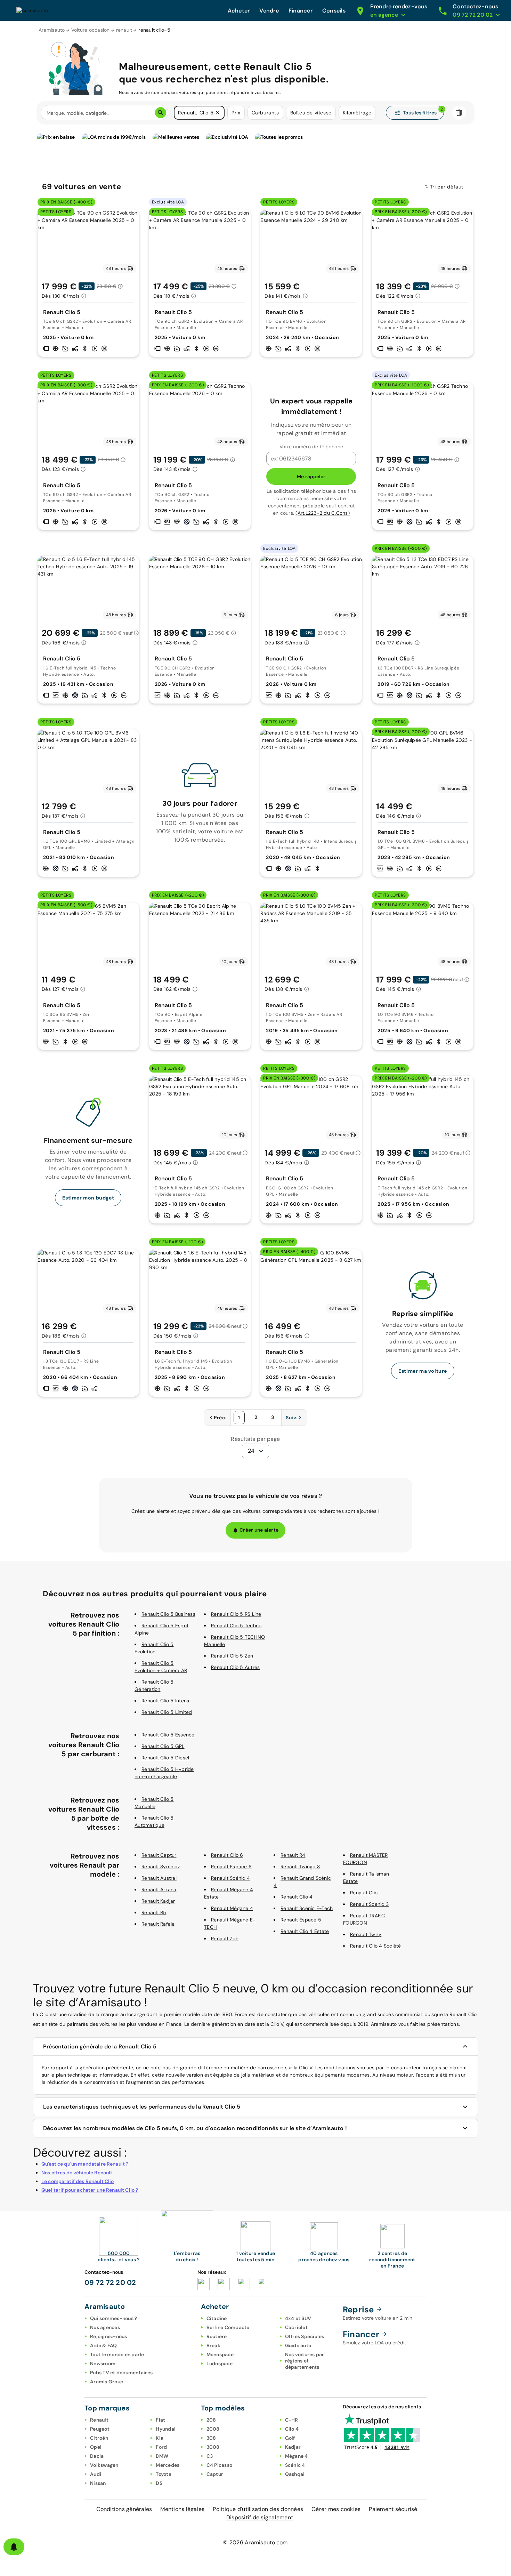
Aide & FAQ (104, 2345)
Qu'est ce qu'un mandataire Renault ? (85, 2164)
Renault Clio (364, 1893)
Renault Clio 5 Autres (235, 1667)
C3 (210, 2456)
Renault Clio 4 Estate (305, 1931)
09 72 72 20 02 (110, 2282)
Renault (99, 2420)
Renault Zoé (225, 1939)
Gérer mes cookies (336, 2509)
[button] (218, 113)
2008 (213, 2429)
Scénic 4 (295, 2465)
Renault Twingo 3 (300, 1867)
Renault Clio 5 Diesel (165, 1758)
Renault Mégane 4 (232, 1908)
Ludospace (220, 2364)
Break (213, 2345)
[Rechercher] (161, 113)
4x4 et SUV (298, 2318)
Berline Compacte (228, 2327)
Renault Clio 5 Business (168, 1614)
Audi (96, 2474)
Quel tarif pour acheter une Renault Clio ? (90, 2190)
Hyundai (166, 2429)
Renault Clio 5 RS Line (236, 1614)
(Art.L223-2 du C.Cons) (323, 513)
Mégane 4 (297, 2456)
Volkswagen (104, 2465)
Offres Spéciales (305, 2336)
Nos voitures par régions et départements (305, 2361)
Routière (217, 2336)
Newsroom (103, 2364)
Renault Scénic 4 (230, 1878)
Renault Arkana (159, 1889)
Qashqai (295, 2474)
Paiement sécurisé (393, 2509)
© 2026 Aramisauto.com (255, 2542)
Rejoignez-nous (109, 2336)
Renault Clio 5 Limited (167, 1712)
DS (159, 2483)
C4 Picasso (220, 2465)
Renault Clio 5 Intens (165, 1701)
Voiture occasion (91, 30)
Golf (290, 2438)
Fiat (160, 2420)
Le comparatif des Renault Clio (78, 2181)
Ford (161, 2447)
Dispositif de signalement (260, 2517)
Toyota (164, 2474)
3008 (213, 2447)
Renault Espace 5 (301, 1920)
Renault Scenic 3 (369, 1904)
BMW (162, 2456)
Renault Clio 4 (297, 1897)
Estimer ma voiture (423, 1371)
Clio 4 (292, 2429)
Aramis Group (107, 2382)
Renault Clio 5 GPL (163, 1746)
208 (211, 2420)
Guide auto (298, 2345)
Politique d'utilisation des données (258, 2509)
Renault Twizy (366, 1934)
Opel (96, 2447)
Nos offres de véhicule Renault (77, 2173)
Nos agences (105, 2327)
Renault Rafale (158, 1924)
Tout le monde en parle (117, 2354)
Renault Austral (159, 1878)
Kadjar (293, 2447)
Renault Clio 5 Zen (232, 1656)
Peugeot (100, 2429)
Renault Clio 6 (227, 1855)
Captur (215, 2474)
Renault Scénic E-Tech (307, 1908)
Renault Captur (159, 1855)
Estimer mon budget (88, 1198)
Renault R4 (293, 1855)
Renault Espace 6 (231, 1867)
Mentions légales (182, 2509)
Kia (160, 2438)
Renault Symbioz (161, 1867)
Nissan (98, 2483)
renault (124, 30)
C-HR (292, 2420)
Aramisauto (52, 30)
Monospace (220, 2354)
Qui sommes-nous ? (113, 2318)
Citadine (217, 2318)
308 (211, 2438)
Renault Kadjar (158, 1901)
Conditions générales (124, 2509)
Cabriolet (296, 2327)
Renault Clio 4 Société (376, 1946)
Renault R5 (154, 1912)
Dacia (97, 2456)
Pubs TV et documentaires (121, 2373)
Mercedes (168, 2465)
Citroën (99, 2438)
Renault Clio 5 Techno (236, 1626)
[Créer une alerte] (14, 2547)
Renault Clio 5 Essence (168, 1735)
